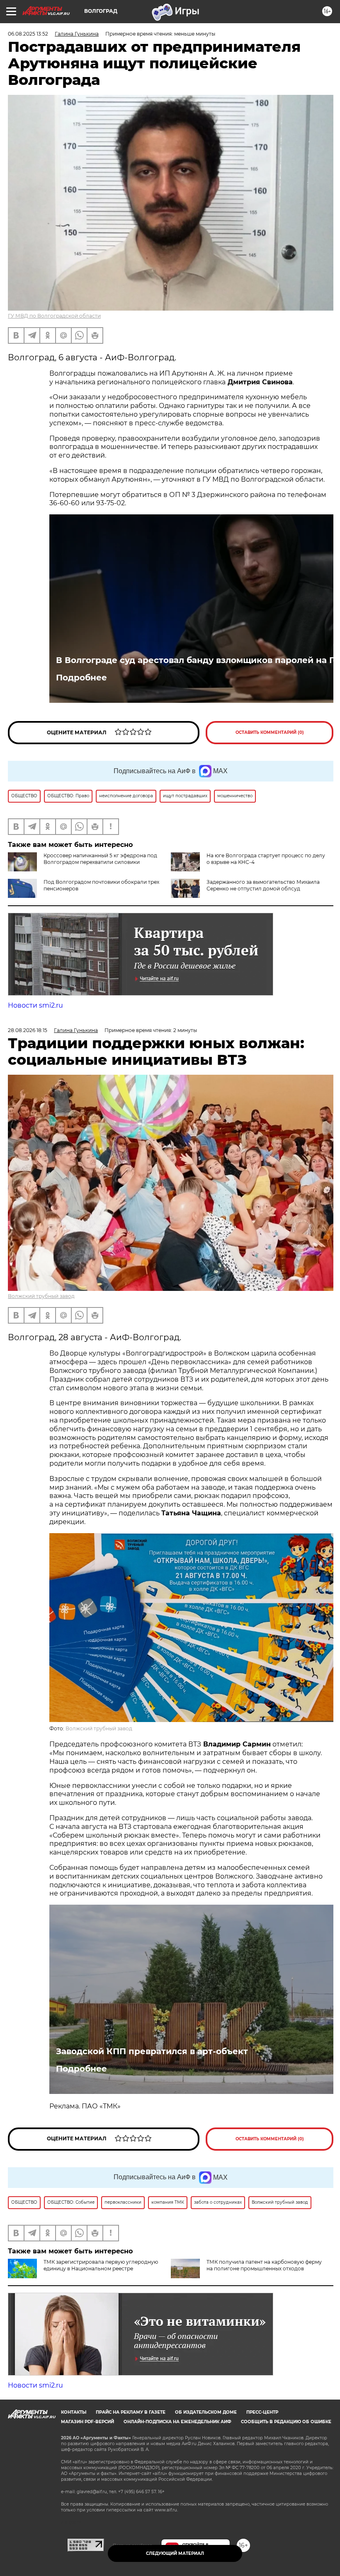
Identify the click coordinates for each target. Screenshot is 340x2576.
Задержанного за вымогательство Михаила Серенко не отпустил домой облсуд (263, 885)
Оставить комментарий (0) (270, 732)
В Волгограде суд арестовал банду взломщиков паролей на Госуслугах (191, 660)
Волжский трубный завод (41, 1296)
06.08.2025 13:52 (28, 34)
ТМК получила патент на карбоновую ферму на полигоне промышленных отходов (264, 2265)
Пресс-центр (262, 2412)
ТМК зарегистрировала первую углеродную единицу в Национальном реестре (101, 2265)
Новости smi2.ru (35, 1005)
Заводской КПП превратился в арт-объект (152, 2051)
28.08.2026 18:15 (28, 1030)
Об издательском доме (206, 2412)
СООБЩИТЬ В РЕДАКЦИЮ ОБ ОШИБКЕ (286, 2422)
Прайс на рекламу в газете (131, 2412)
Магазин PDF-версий (87, 2422)
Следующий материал (175, 2553)
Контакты (74, 2412)
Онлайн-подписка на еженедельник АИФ (177, 2422)
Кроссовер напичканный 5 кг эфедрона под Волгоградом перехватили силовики (100, 859)
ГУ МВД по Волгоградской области (54, 316)
